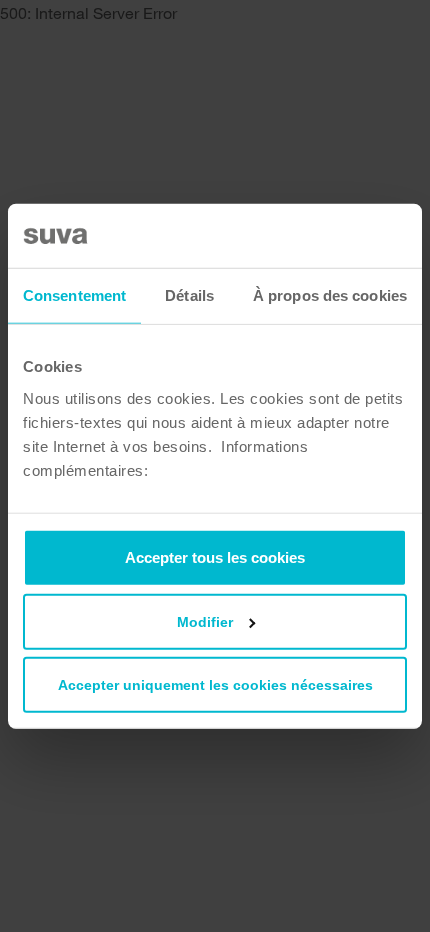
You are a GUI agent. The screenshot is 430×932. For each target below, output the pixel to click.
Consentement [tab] (74, 295)
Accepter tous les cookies (215, 556)
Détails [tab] (189, 295)
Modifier (205, 621)
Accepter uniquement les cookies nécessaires (215, 684)
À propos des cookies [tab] (330, 295)
